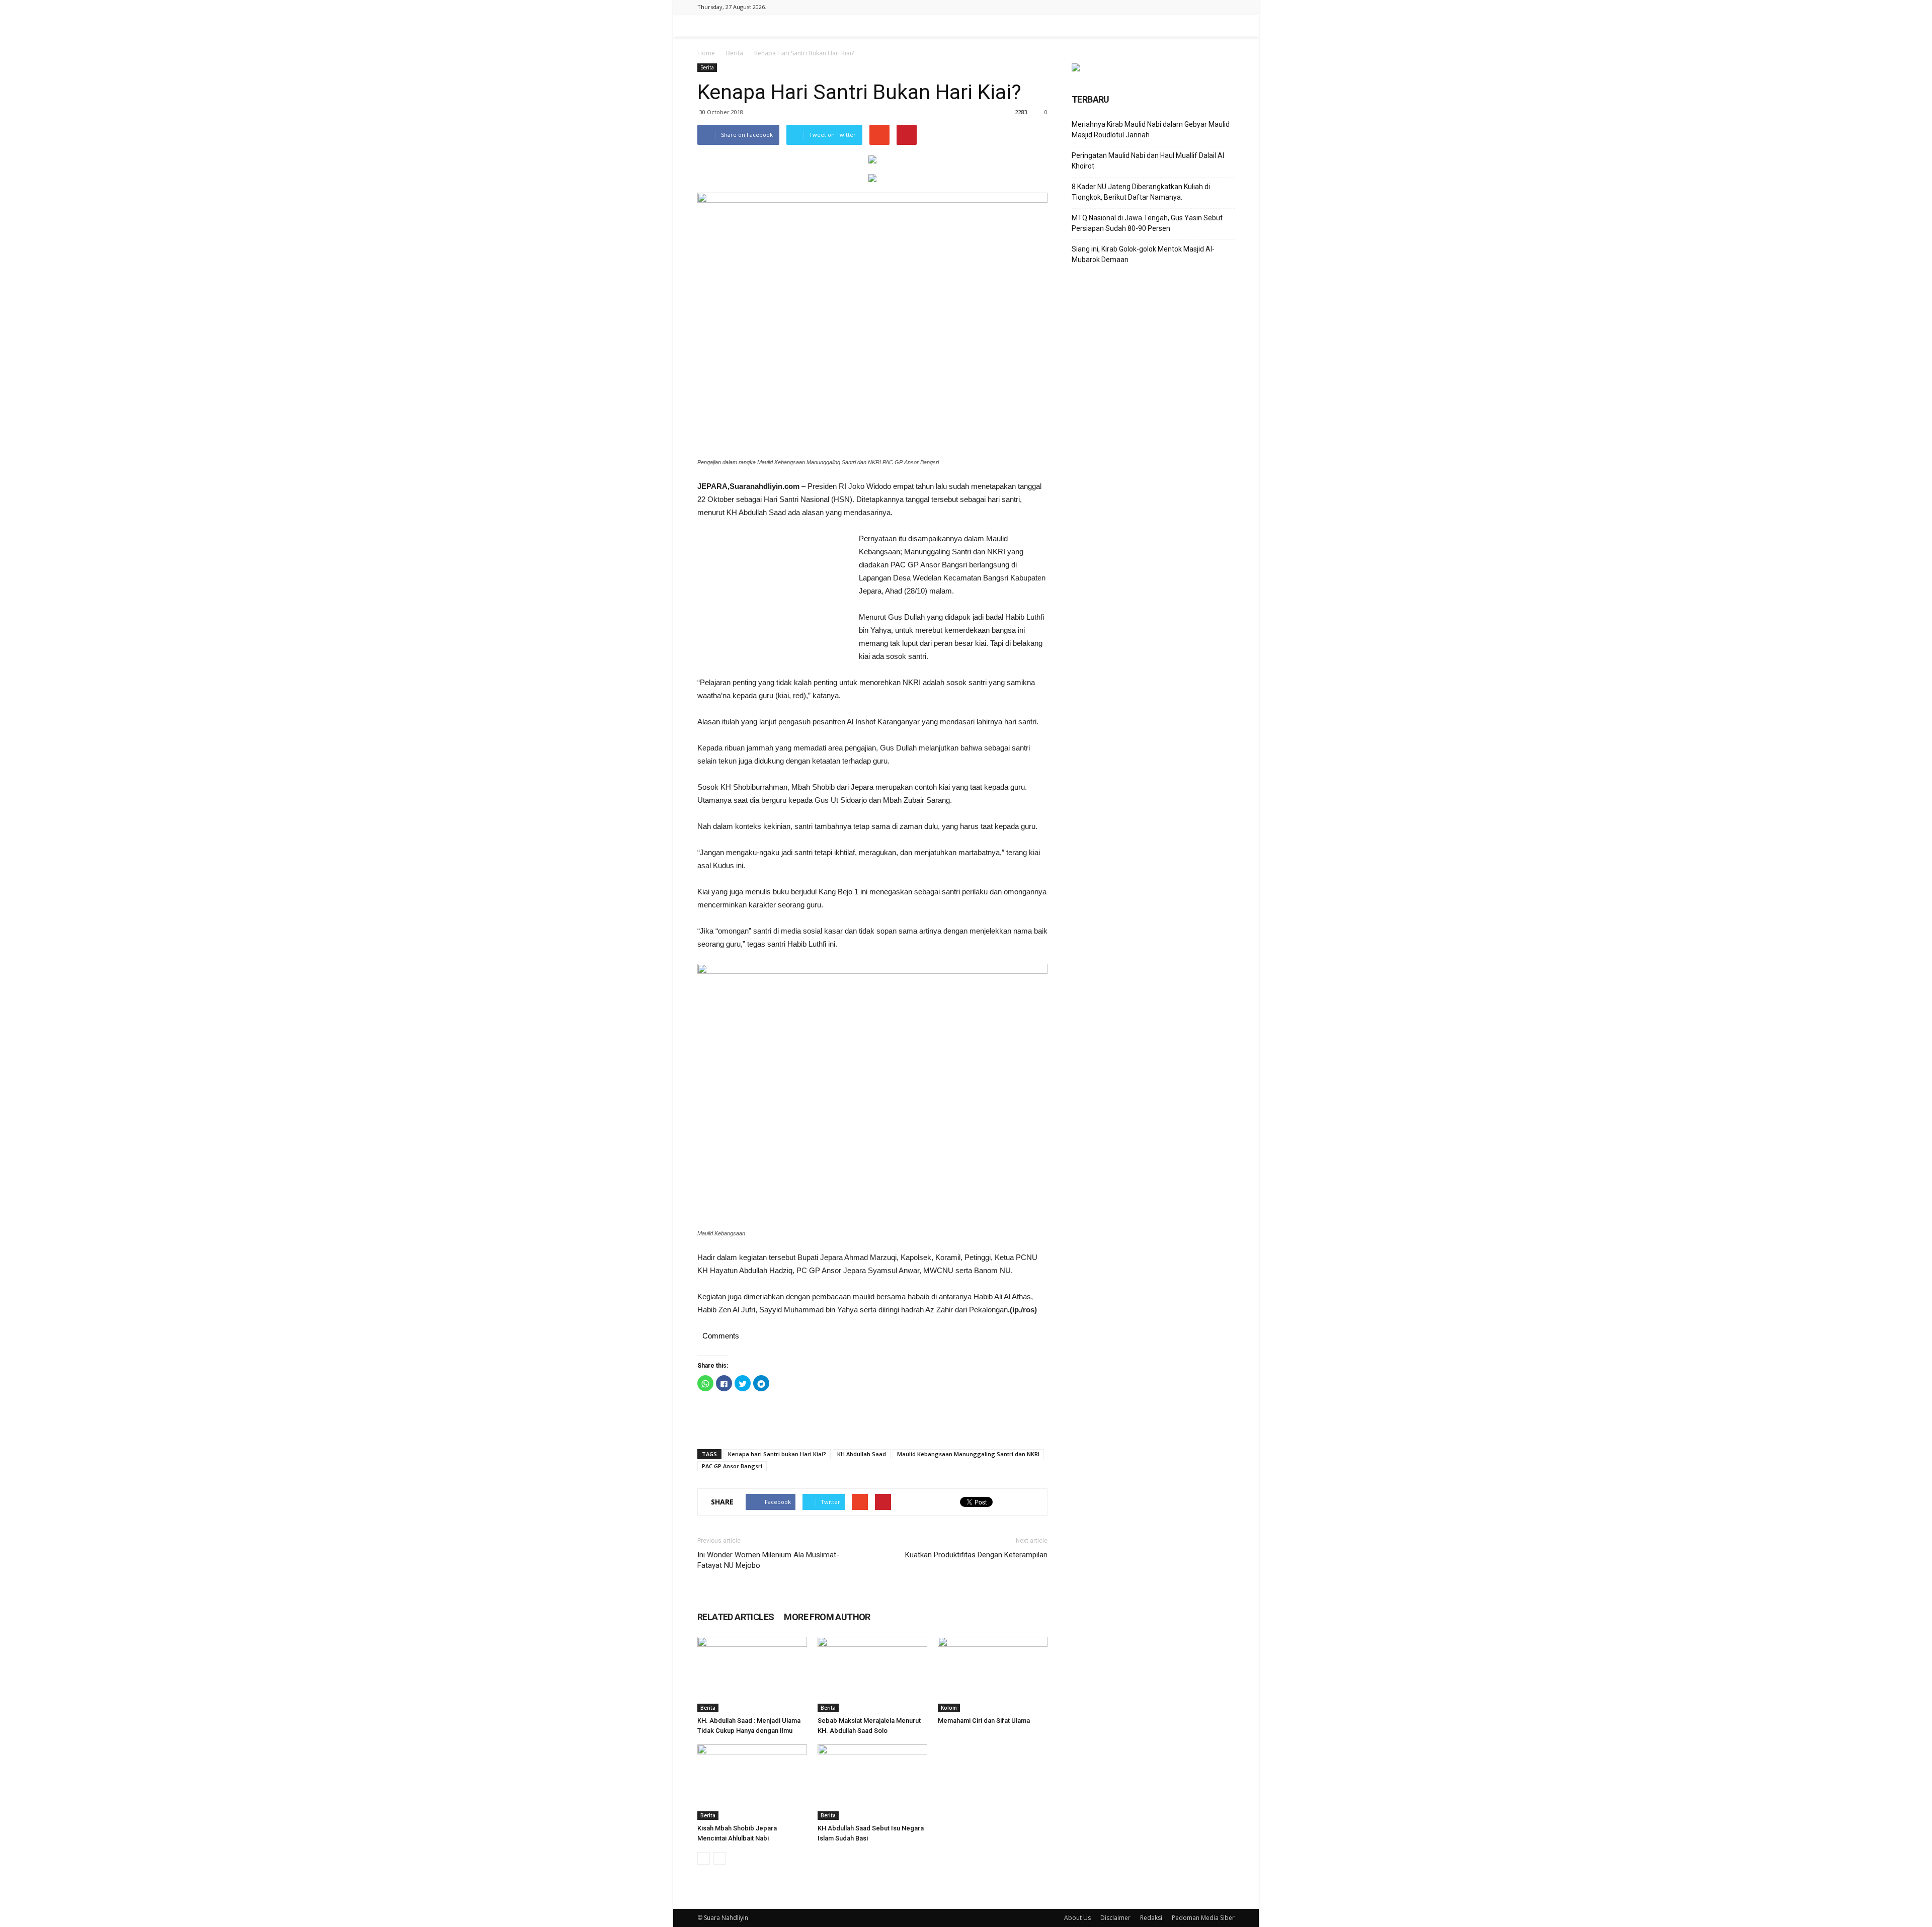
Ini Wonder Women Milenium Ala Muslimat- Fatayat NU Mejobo (768, 1560)
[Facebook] (1227, 7)
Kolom (949, 1708)
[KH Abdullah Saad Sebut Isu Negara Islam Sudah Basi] (872, 1782)
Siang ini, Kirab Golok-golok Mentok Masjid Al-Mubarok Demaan (1143, 254)
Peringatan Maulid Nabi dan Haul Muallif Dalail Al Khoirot (1148, 161)
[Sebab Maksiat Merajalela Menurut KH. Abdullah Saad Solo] (872, 1674)
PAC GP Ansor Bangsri (732, 1466)
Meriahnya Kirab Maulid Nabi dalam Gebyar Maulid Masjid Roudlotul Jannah (1151, 130)
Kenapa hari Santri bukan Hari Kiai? (777, 1454)
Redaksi (1151, 1918)
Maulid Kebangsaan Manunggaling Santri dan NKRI (968, 1454)
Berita (735, 53)
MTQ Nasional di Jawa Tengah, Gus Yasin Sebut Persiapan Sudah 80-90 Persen (1147, 223)
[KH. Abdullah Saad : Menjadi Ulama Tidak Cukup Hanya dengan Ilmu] (752, 1674)
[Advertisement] (773, 600)
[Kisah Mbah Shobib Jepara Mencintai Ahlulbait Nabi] (752, 1782)
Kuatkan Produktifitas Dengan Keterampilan (976, 1555)
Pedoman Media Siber (1203, 1918)
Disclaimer (1115, 1918)
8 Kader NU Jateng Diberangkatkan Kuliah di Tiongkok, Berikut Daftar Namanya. (1141, 192)
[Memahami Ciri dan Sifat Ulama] (993, 1674)
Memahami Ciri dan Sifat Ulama (984, 1721)
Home (706, 53)
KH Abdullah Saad (862, 1454)
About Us (1077, 1918)
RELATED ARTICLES (736, 1617)
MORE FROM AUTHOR (827, 1617)
